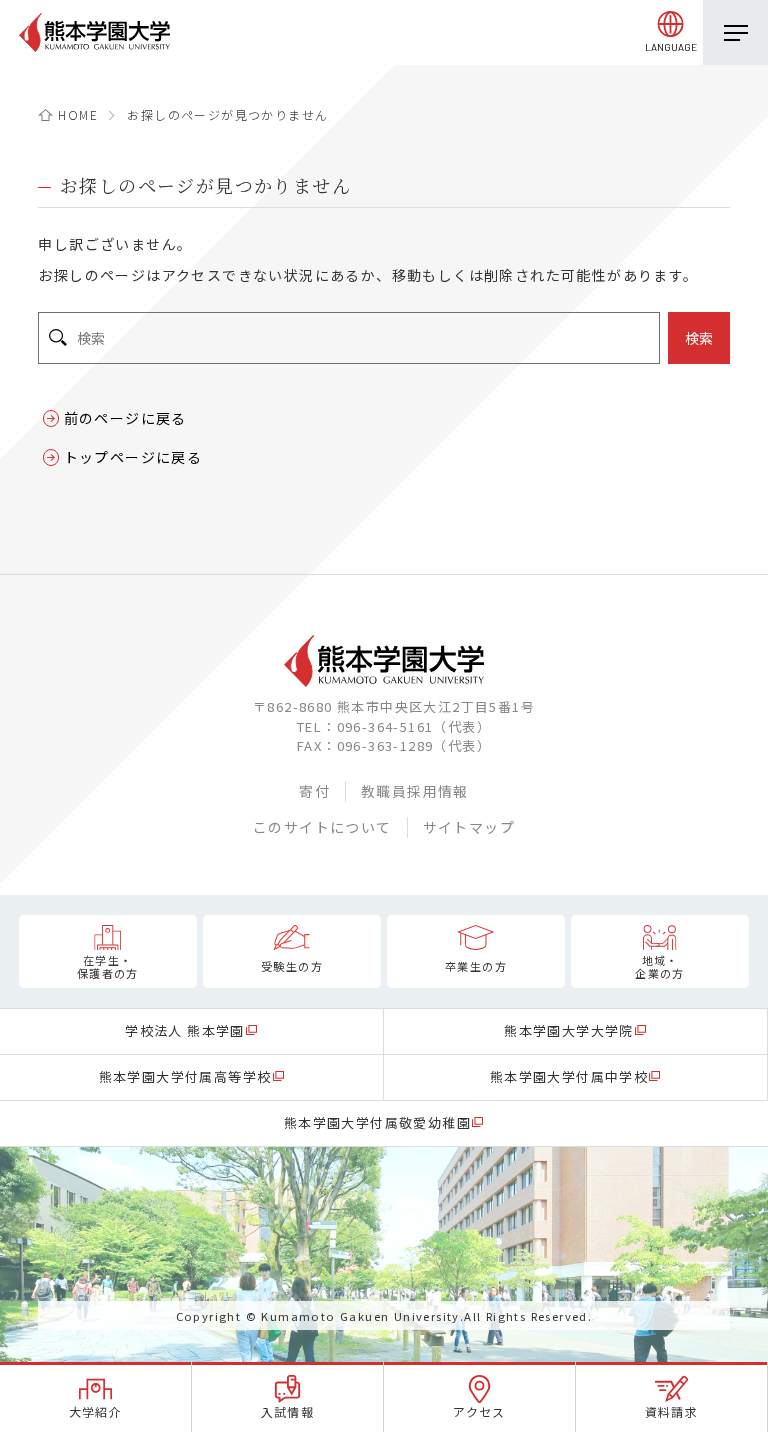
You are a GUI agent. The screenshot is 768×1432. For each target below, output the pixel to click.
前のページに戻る (125, 418)
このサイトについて (322, 827)
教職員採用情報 (415, 791)
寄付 (314, 791)
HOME (78, 114)
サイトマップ (469, 827)
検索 (699, 338)
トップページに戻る (133, 457)
